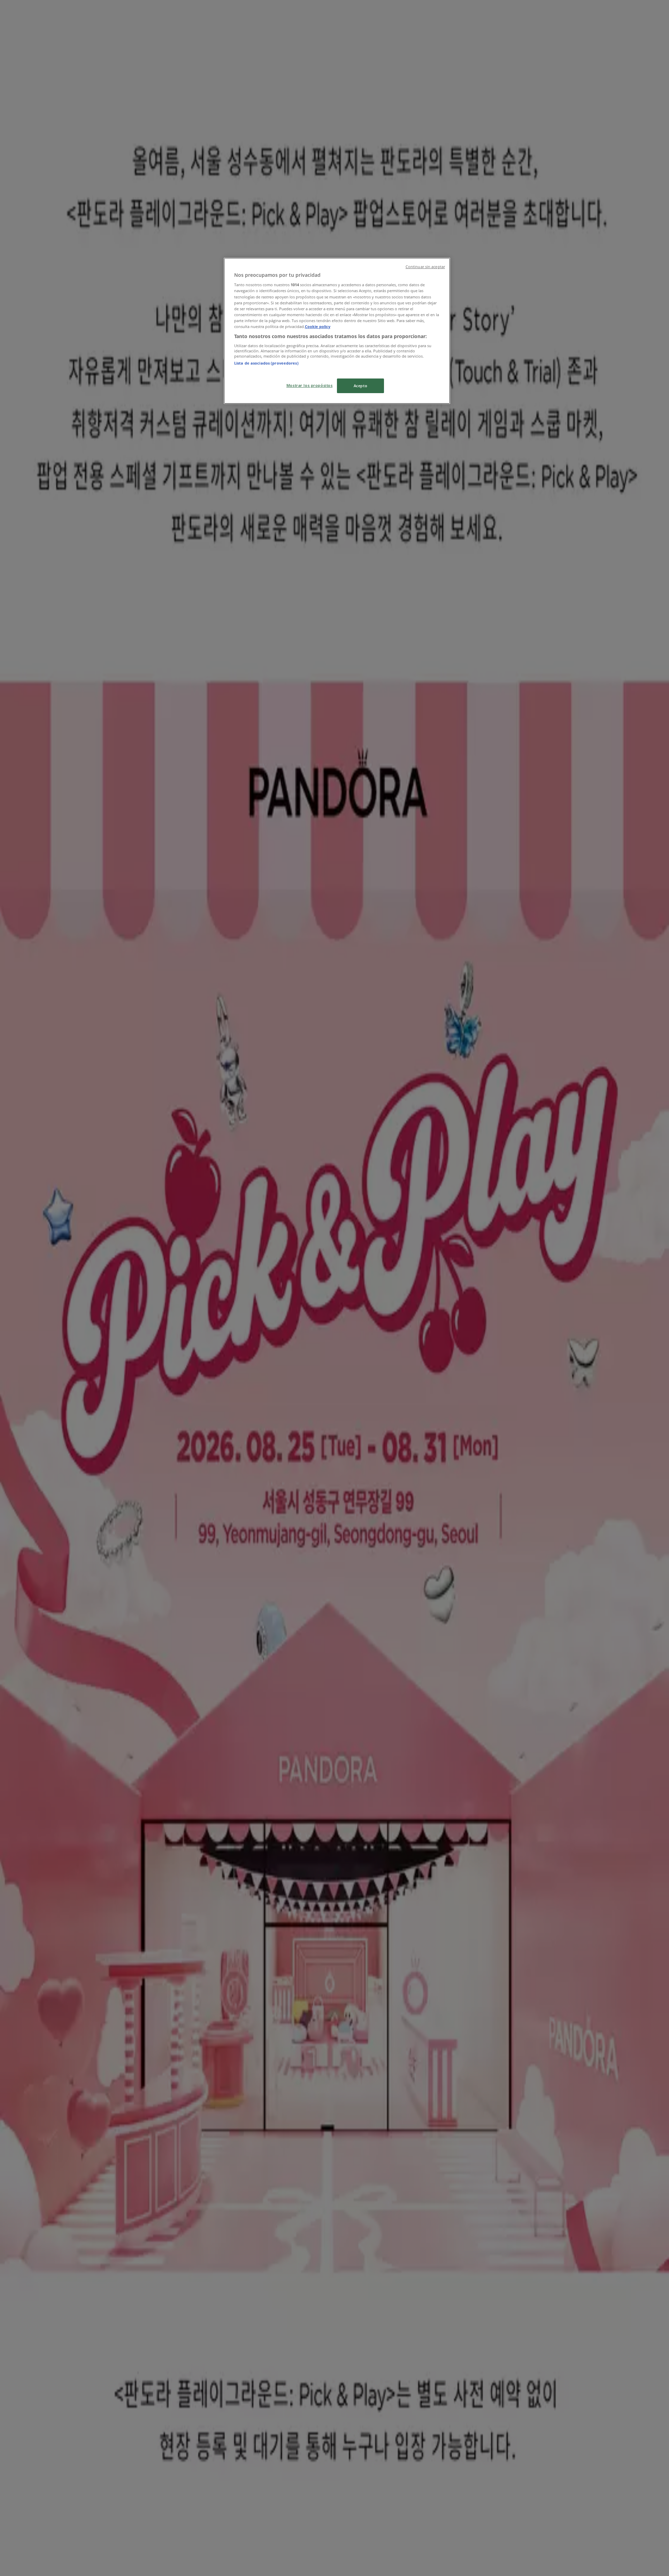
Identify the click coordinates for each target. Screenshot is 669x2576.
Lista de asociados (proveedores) (266, 363)
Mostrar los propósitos (310, 385)
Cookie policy (318, 326)
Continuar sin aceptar (425, 267)
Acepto (360, 386)
